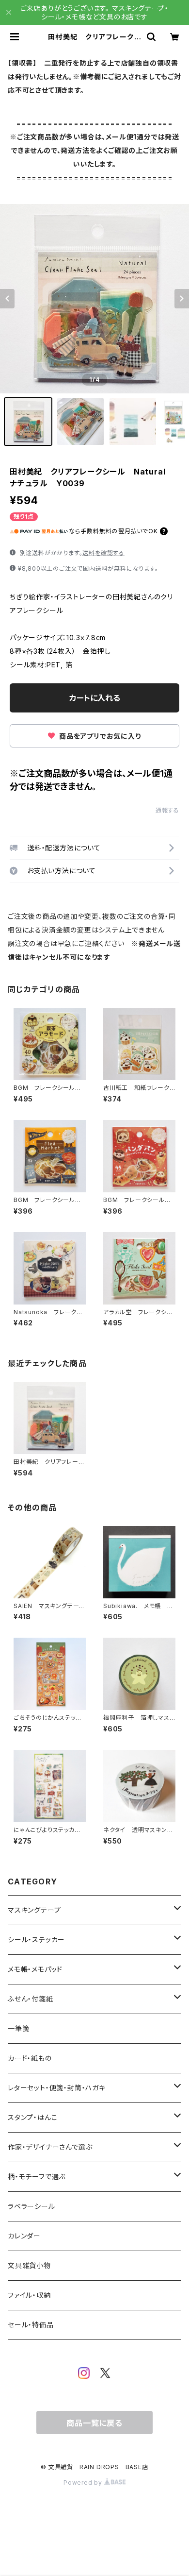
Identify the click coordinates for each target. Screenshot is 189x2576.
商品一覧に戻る (94, 2423)
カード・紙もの (30, 2058)
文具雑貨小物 (29, 2265)
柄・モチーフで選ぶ (37, 2177)
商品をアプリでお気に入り (99, 736)
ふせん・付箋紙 (31, 1999)
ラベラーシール (31, 2206)
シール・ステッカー (36, 1940)
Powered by (84, 2483)
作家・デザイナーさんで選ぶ (50, 2147)
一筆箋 (18, 2028)
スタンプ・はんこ (32, 2117)
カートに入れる (95, 698)
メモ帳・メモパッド (35, 1969)
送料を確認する (103, 553)
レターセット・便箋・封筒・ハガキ (57, 2088)
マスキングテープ (34, 1910)
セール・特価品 (31, 2325)
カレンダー (24, 2236)
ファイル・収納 (29, 2295)
